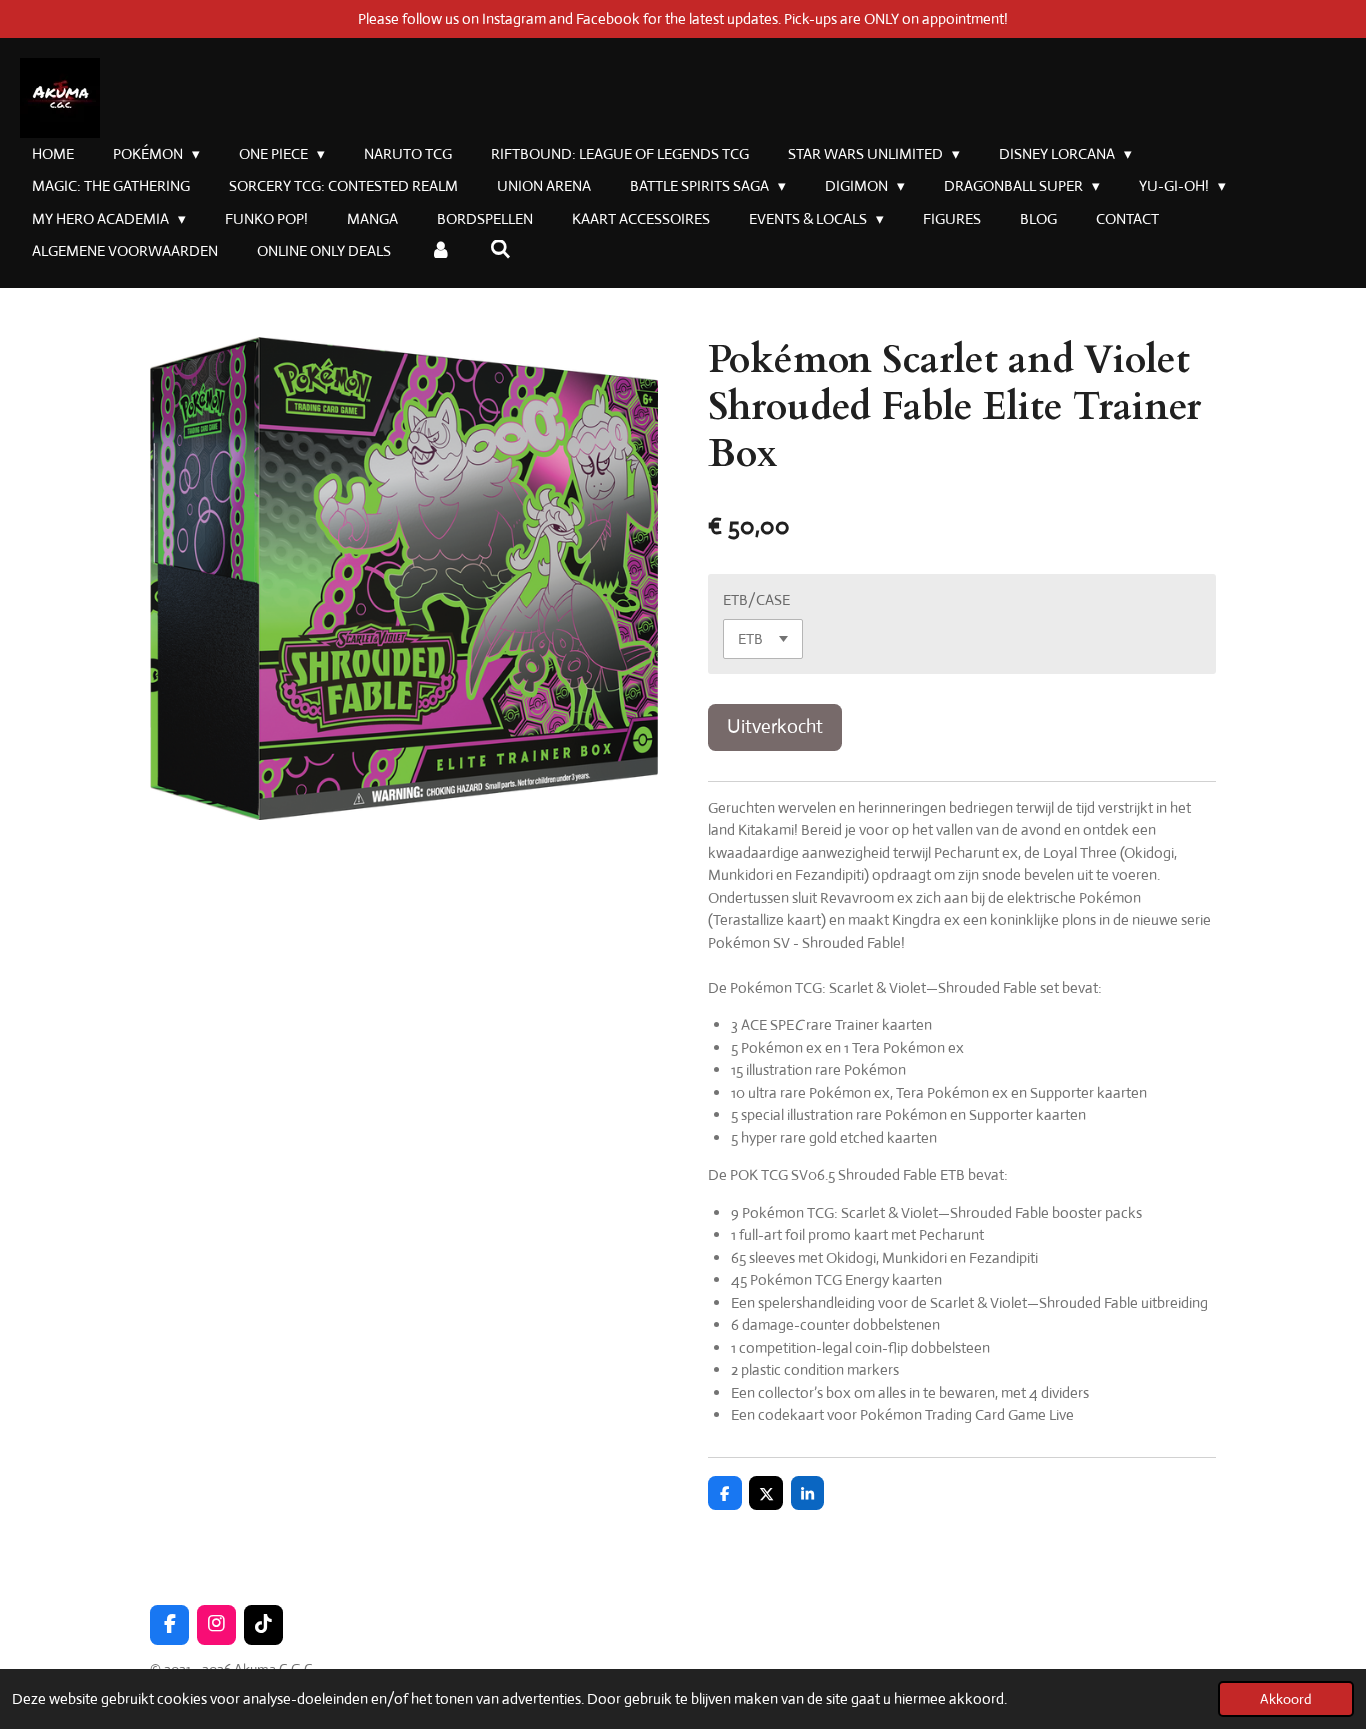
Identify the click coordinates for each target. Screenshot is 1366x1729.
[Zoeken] (500, 249)
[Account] (440, 251)
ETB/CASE (756, 599)
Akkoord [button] (1286, 1699)
